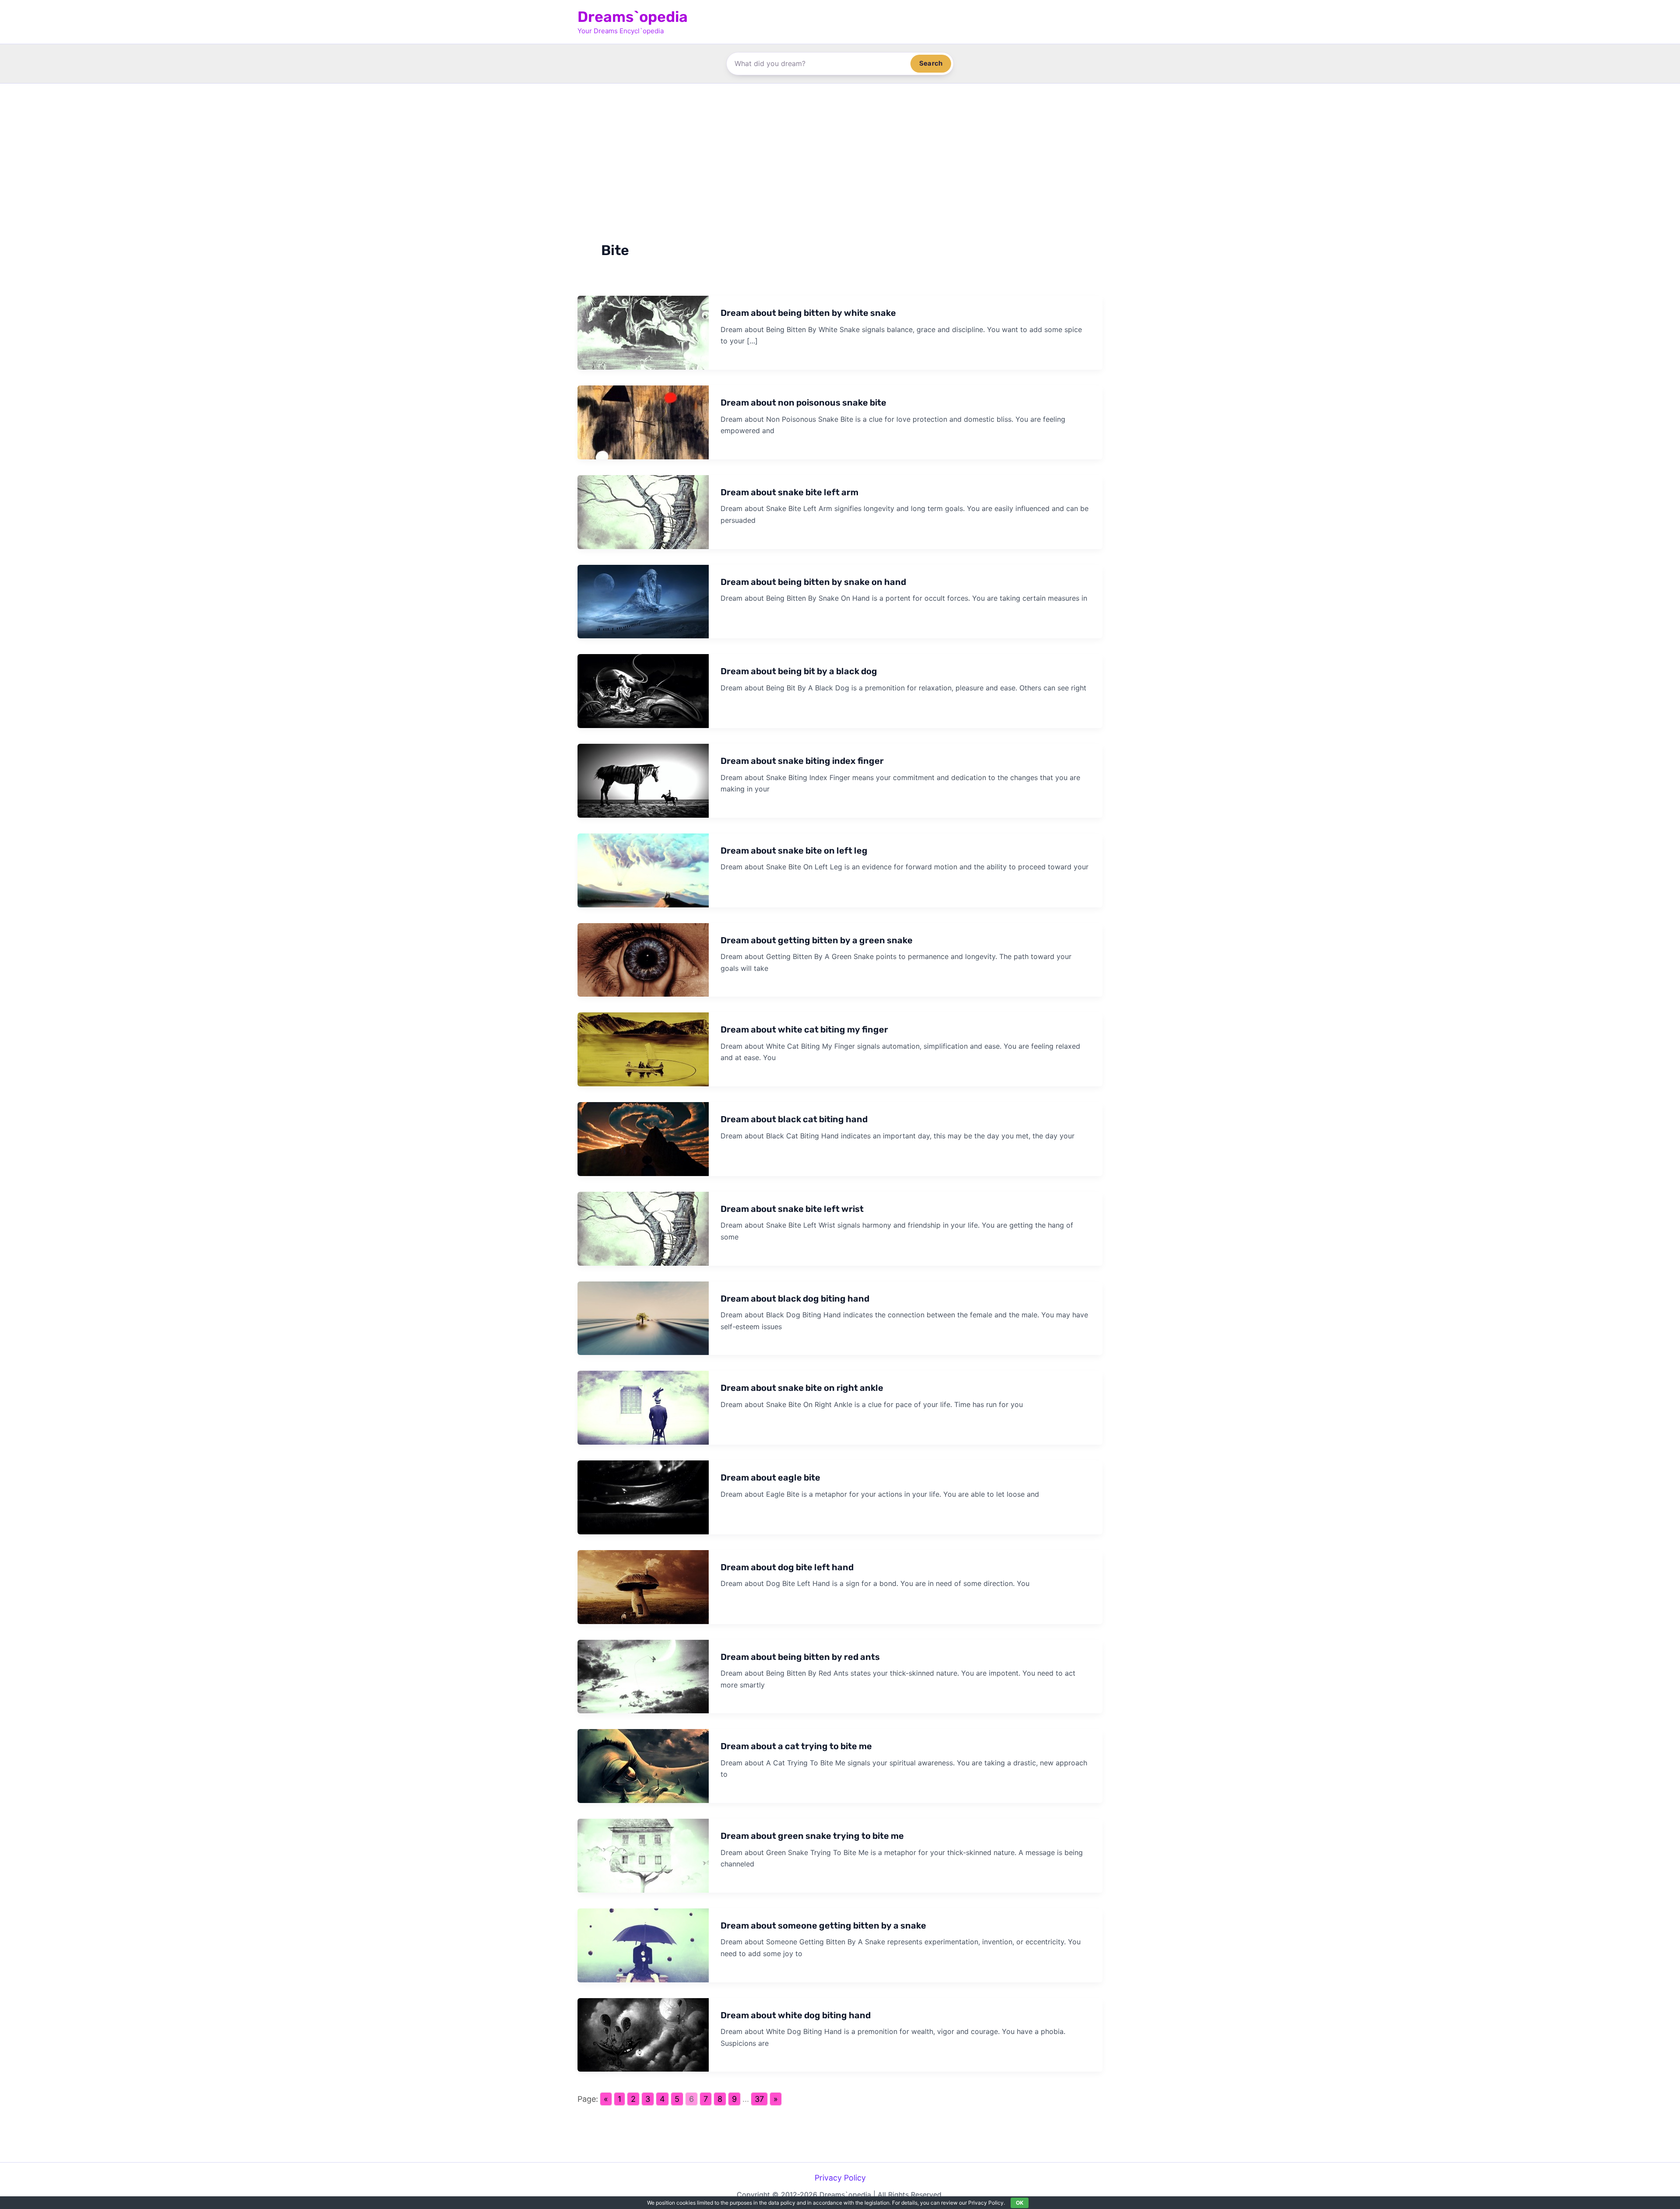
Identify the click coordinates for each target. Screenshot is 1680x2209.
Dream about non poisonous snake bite (803, 403)
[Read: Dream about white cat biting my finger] (643, 1049)
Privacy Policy (840, 2178)
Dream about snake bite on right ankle (802, 1388)
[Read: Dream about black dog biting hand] (643, 1318)
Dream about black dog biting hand (795, 1299)
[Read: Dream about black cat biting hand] (643, 1138)
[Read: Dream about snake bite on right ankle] (643, 1407)
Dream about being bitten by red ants (800, 1657)
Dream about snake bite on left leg (794, 851)
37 (759, 2099)
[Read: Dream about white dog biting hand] (643, 2034)
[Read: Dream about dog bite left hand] (643, 1586)
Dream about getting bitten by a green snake (817, 940)
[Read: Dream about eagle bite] (643, 1497)
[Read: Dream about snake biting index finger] (643, 780)
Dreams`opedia (633, 17)
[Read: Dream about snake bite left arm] (643, 511)
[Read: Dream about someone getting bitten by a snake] (643, 1945)
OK (1020, 2203)
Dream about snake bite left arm (789, 492)
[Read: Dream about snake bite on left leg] (643, 870)
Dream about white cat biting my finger (804, 1029)
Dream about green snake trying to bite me (812, 1836)
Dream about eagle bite (770, 1477)
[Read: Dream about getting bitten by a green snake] (643, 959)
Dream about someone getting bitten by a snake (823, 1925)
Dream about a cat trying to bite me (796, 1746)
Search (931, 63)
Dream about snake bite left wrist (792, 1209)
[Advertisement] (840, 149)
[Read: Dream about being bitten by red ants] (643, 1676)
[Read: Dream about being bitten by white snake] (643, 332)
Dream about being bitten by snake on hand (813, 582)
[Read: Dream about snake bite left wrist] (643, 1228)
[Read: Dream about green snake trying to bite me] (643, 1855)
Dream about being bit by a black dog (799, 671)
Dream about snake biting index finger (802, 761)
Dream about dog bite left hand (787, 1567)
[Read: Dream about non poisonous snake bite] (643, 422)
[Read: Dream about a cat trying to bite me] (643, 1766)
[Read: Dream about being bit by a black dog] (643, 691)
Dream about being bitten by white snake (808, 313)
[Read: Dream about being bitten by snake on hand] (643, 601)
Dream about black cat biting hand (794, 1119)
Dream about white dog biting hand (796, 2015)
